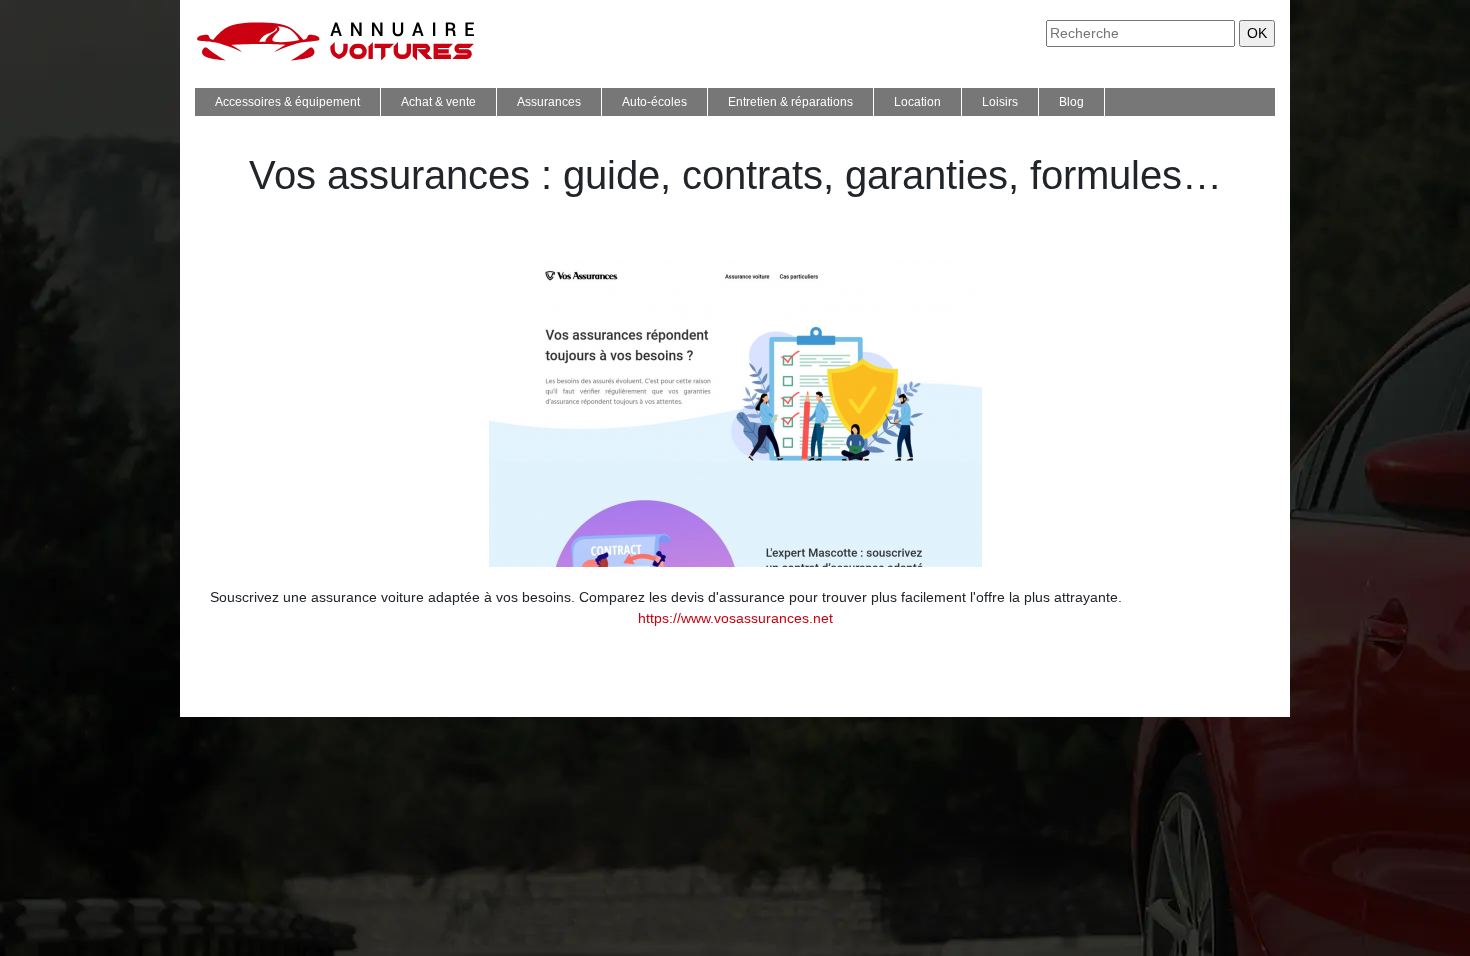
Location (917, 102)
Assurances (549, 102)
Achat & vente (438, 102)
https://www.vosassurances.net (735, 618)
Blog (1071, 102)
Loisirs (1000, 102)
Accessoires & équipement (287, 102)
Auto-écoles (654, 102)
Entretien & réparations (790, 102)
